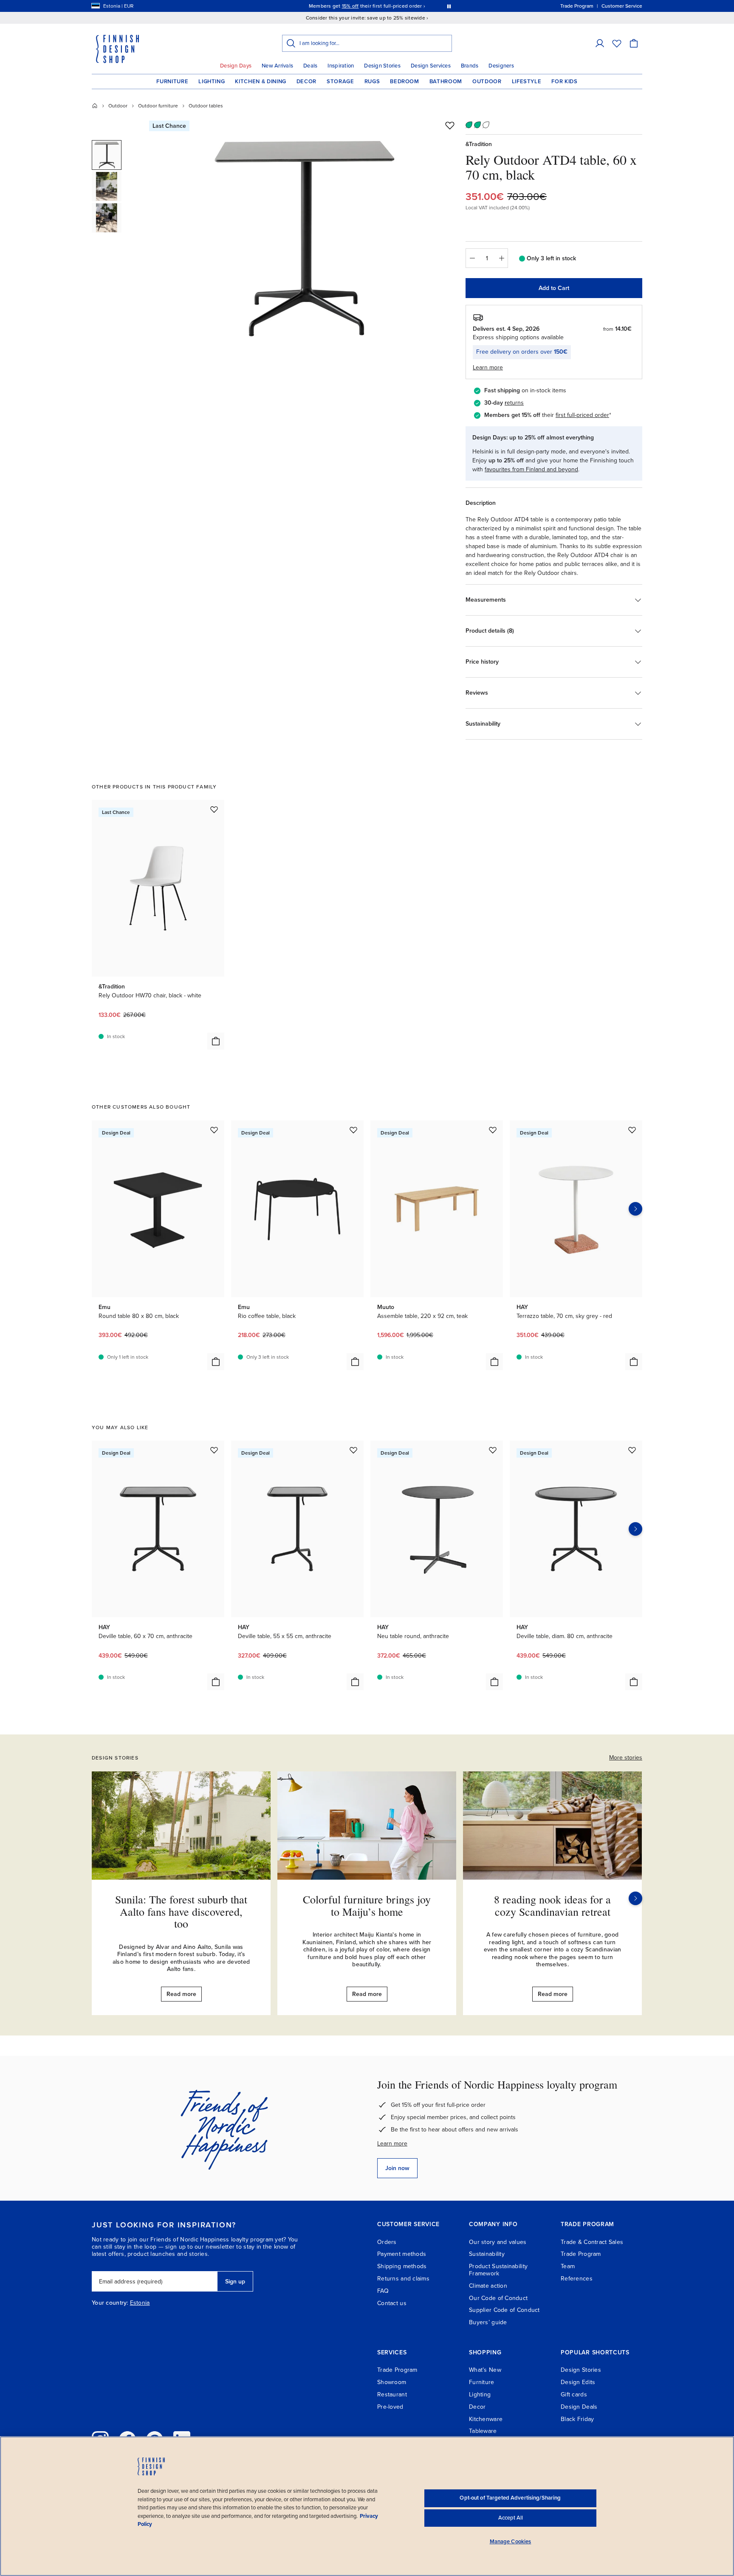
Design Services (431, 66)
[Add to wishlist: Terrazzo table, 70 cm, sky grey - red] (632, 1130)
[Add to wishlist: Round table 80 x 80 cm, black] (214, 1130)
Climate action (488, 2286)
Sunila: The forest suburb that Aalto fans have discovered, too (181, 1911)
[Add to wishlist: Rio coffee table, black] (353, 1130)
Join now (397, 2168)
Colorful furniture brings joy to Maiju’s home (367, 1905)
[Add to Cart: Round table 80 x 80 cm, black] (216, 1362)
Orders (387, 2242)
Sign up (235, 2282)
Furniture (172, 82)
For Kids (564, 82)
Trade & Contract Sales (592, 2242)
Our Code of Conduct (498, 2298)
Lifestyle (527, 82)
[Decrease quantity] (472, 258)
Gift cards (574, 2394)
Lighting (212, 82)
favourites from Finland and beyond (531, 469)
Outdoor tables (206, 106)
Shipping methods (402, 2266)
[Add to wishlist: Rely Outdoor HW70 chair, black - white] (214, 809)
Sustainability (487, 2254)
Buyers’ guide (488, 2322)
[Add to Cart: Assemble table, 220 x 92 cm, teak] (494, 1362)
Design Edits (578, 2382)
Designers (501, 66)
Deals (310, 66)
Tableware (483, 2431)
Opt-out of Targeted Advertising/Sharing (510, 2498)
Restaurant (392, 2394)
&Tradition (479, 144)
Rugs (372, 82)
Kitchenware (486, 2419)
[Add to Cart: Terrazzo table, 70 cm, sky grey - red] (634, 1362)
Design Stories (382, 66)
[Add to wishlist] (450, 125)
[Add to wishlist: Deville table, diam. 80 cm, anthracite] (632, 1450)
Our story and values (498, 2242)
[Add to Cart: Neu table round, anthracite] (494, 1682)
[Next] (635, 1898)
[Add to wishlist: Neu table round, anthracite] (493, 1450)
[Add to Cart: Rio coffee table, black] (355, 1362)
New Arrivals (277, 66)
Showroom (392, 2382)
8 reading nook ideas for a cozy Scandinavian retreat (552, 1905)
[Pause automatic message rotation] (449, 6)
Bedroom (405, 82)
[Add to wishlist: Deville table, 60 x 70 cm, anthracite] (214, 1450)
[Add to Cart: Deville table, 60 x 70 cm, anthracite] (216, 1682)
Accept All (511, 2518)
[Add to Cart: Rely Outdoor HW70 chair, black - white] (216, 1041)
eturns (515, 403)
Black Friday (577, 2419)
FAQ (383, 2291)
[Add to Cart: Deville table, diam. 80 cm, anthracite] (634, 1682)
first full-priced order (582, 415)
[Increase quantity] (502, 258)
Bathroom (446, 82)
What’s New (485, 2370)
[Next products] (635, 1209)
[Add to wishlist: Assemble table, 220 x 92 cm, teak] (493, 1130)
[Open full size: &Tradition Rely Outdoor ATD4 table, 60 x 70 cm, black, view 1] (305, 239)
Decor (306, 82)
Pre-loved (390, 2407)
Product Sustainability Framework (498, 2270)
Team (568, 2266)
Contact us (392, 2303)
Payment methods (402, 2254)
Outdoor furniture (158, 106)
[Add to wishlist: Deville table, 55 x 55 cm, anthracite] (353, 1450)
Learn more (392, 2144)
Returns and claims (403, 2279)
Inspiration (341, 66)
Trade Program (581, 2254)
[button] (600, 43)
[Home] (95, 106)
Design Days (236, 66)
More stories (626, 1758)
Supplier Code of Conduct (504, 2310)
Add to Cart (554, 288)
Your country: (110, 2303)
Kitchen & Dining (260, 82)
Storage (340, 82)
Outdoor (487, 82)
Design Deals (579, 2407)
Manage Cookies (511, 2542)
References (577, 2279)
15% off (350, 6)
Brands (470, 66)
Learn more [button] (488, 367)
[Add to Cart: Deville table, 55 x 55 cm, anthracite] (355, 1682)
